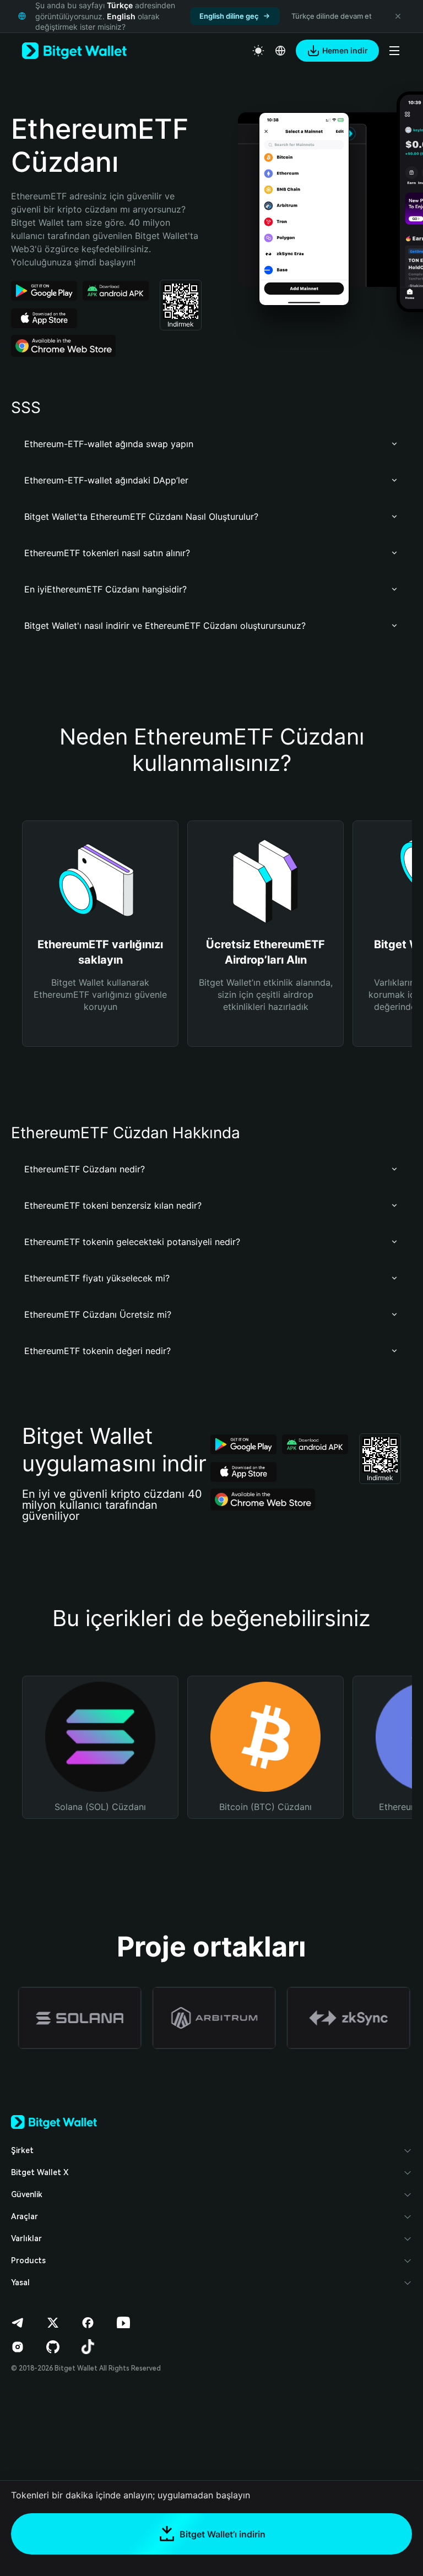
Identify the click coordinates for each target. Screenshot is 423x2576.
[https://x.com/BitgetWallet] (53, 2323)
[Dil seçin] (280, 51)
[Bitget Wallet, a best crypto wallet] (74, 51)
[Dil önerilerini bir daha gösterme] (398, 16)
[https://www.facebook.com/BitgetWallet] (88, 2323)
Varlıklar (26, 2238)
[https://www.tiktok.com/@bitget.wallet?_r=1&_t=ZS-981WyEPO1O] (88, 2347)
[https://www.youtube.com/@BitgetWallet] (123, 2323)
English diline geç (229, 16)
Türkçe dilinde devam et (332, 16)
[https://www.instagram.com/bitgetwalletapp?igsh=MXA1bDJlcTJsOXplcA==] (18, 2347)
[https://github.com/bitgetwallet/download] (53, 2347)
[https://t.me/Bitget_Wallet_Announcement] (18, 2323)
